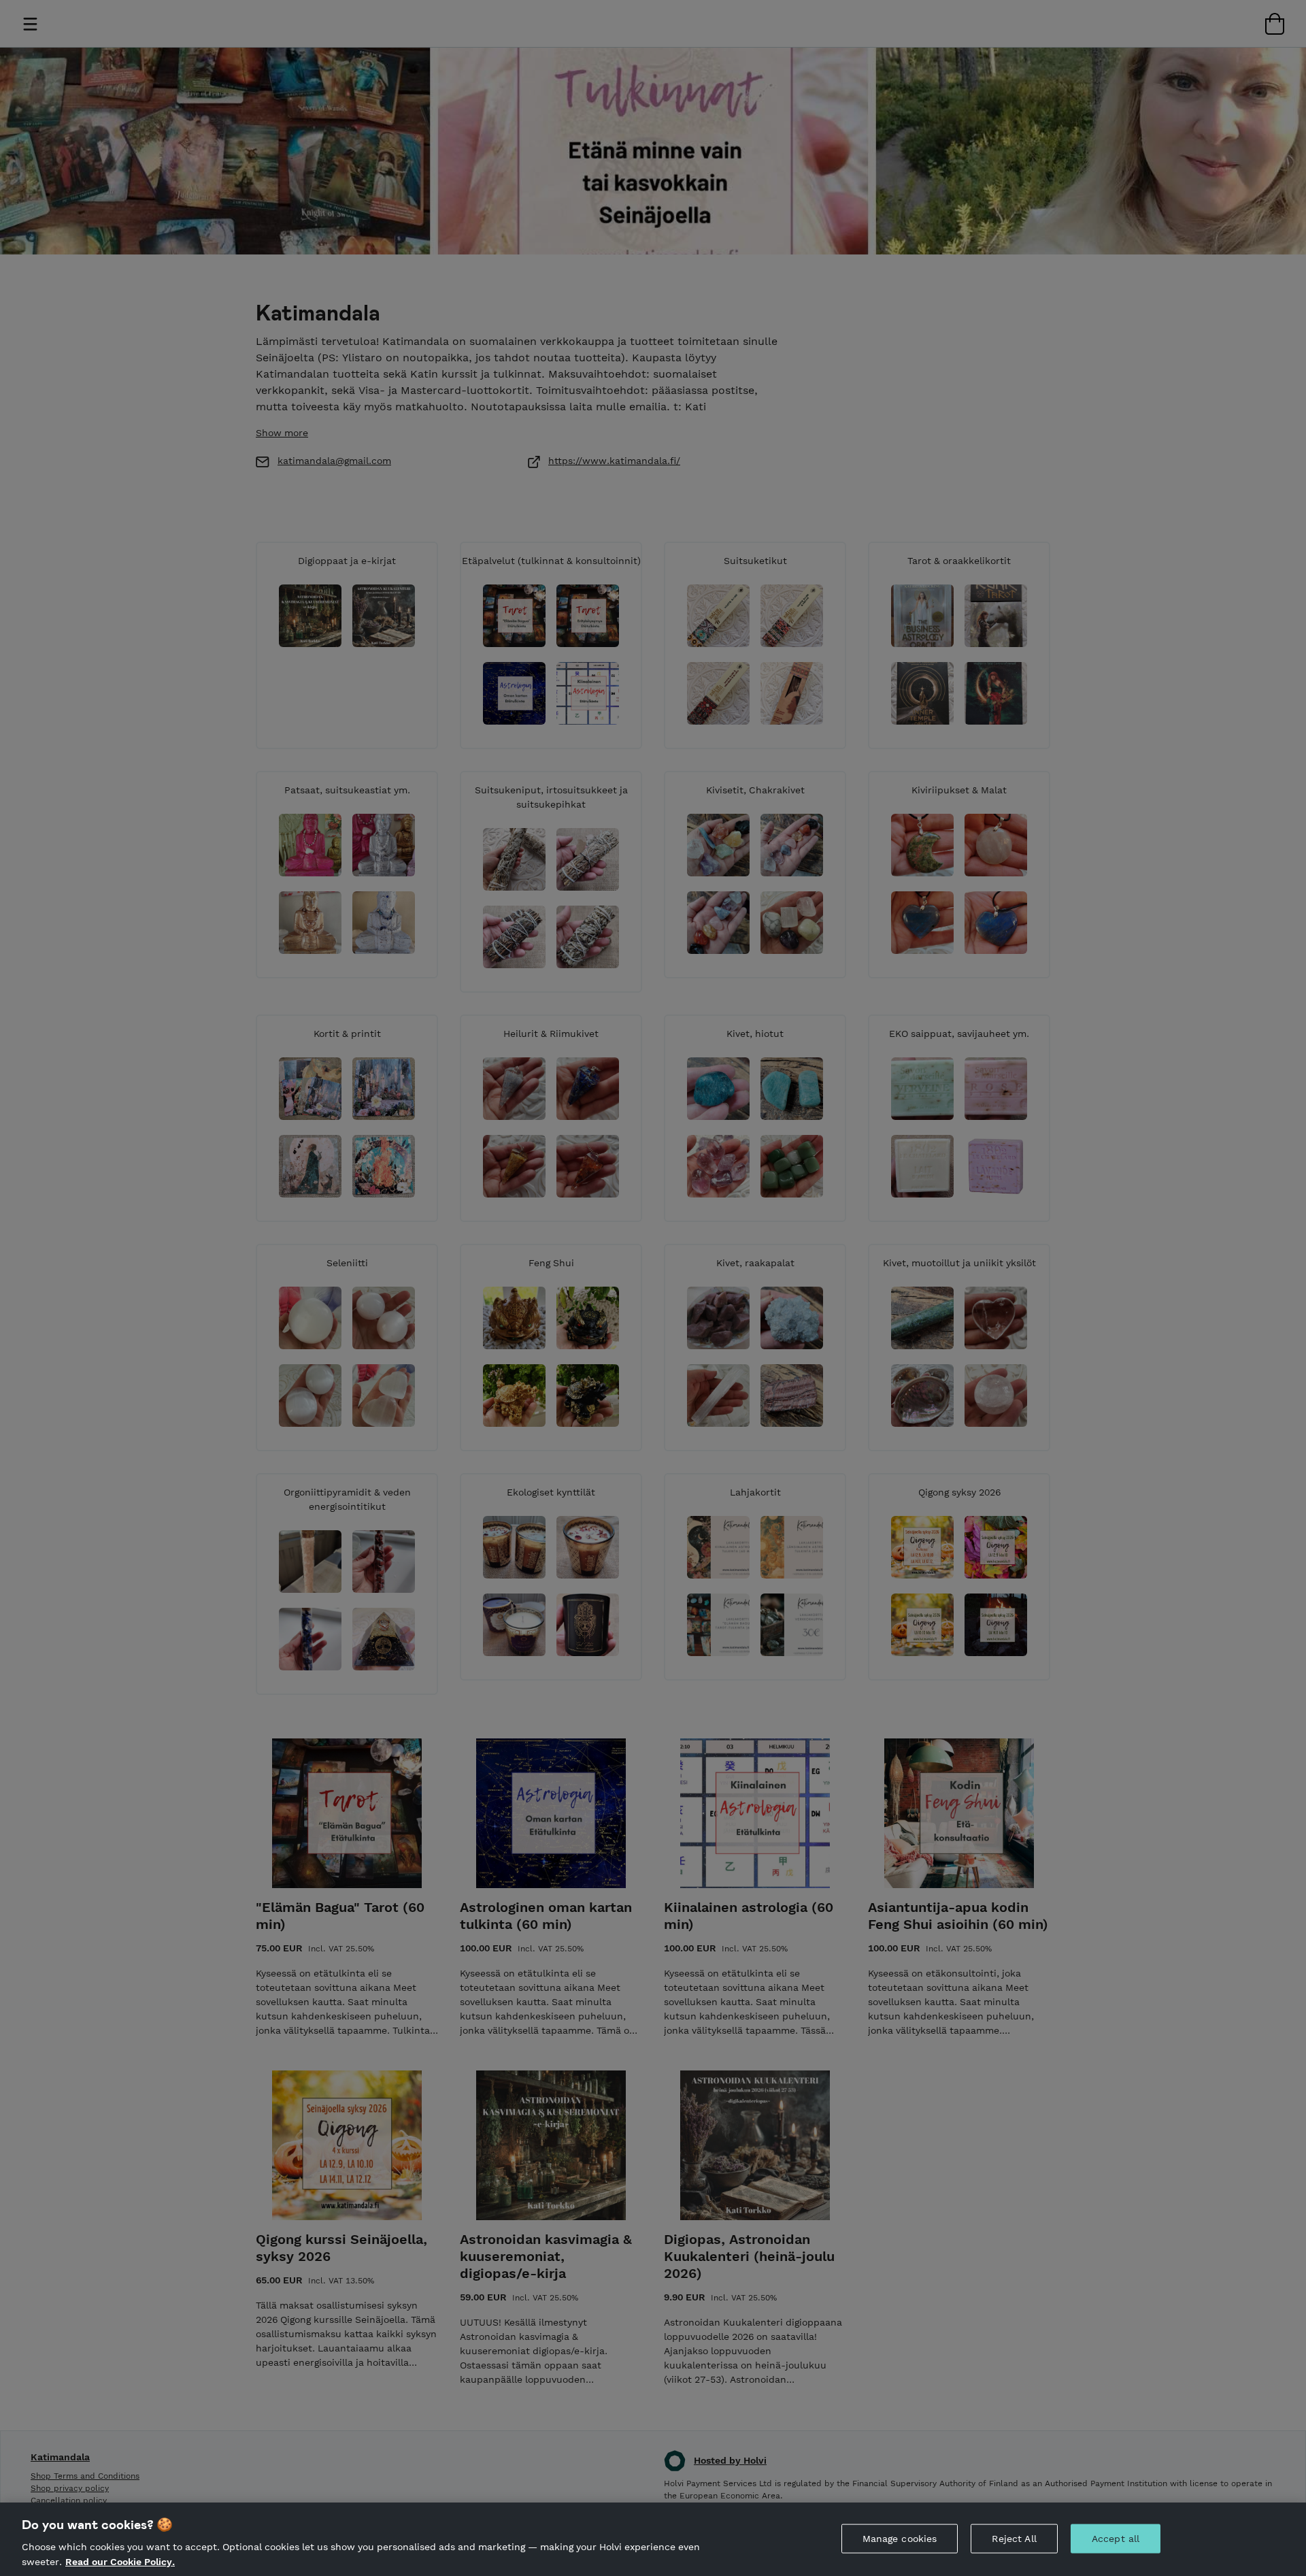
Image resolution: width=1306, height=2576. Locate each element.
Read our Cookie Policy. (120, 2561)
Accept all (1116, 2539)
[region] (653, 2539)
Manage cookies (900, 2539)
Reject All (1014, 2539)
